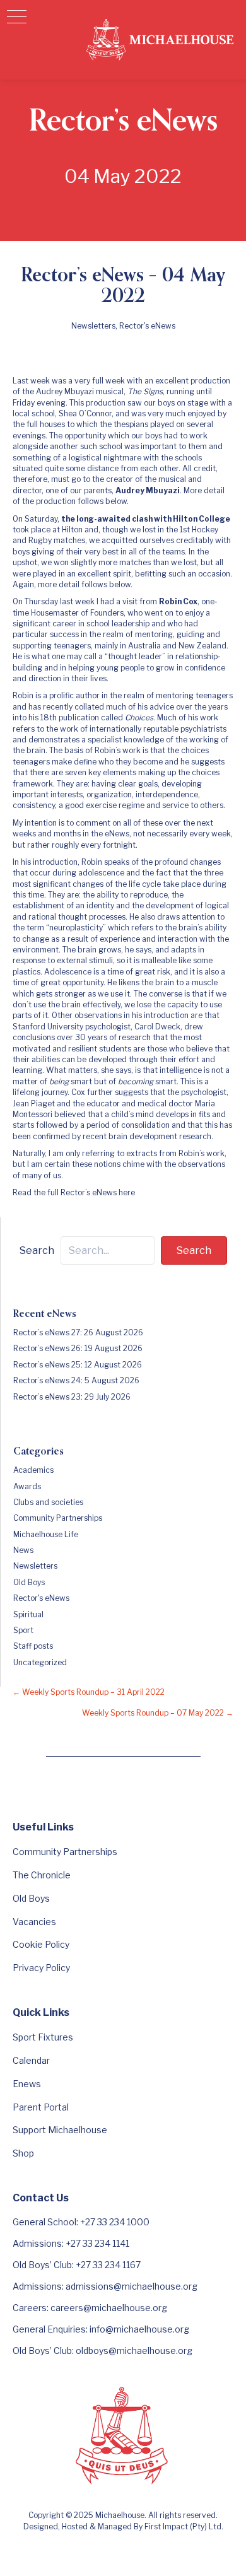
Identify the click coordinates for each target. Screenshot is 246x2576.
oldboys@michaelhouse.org (134, 2351)
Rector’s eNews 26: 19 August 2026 (78, 1348)
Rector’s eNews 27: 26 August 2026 (78, 1332)
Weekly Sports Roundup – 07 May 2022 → (158, 1713)
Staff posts (33, 1646)
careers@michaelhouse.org (109, 2308)
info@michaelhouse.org (139, 2329)
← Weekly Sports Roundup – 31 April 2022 (89, 1692)
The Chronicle (42, 1875)
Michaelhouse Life (46, 1534)
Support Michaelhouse (60, 2130)
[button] (17, 17)
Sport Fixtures (43, 2037)
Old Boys (29, 1582)
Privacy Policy (41, 1968)
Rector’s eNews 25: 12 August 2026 (78, 1365)
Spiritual (28, 1614)
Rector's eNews (147, 326)
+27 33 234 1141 (97, 2243)
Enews (27, 2084)
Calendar (31, 2060)
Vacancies (34, 1922)
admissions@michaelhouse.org (132, 2286)
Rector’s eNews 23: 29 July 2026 (72, 1397)
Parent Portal (41, 2107)
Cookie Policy (41, 1944)
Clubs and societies (48, 1502)
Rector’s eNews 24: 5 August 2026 (76, 1380)
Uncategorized (40, 1662)
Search (37, 1250)
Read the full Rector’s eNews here (74, 1192)
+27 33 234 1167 (108, 2265)
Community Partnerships (58, 1518)
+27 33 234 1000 (115, 2222)
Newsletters (93, 326)
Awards (27, 1486)
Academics (33, 1470)
